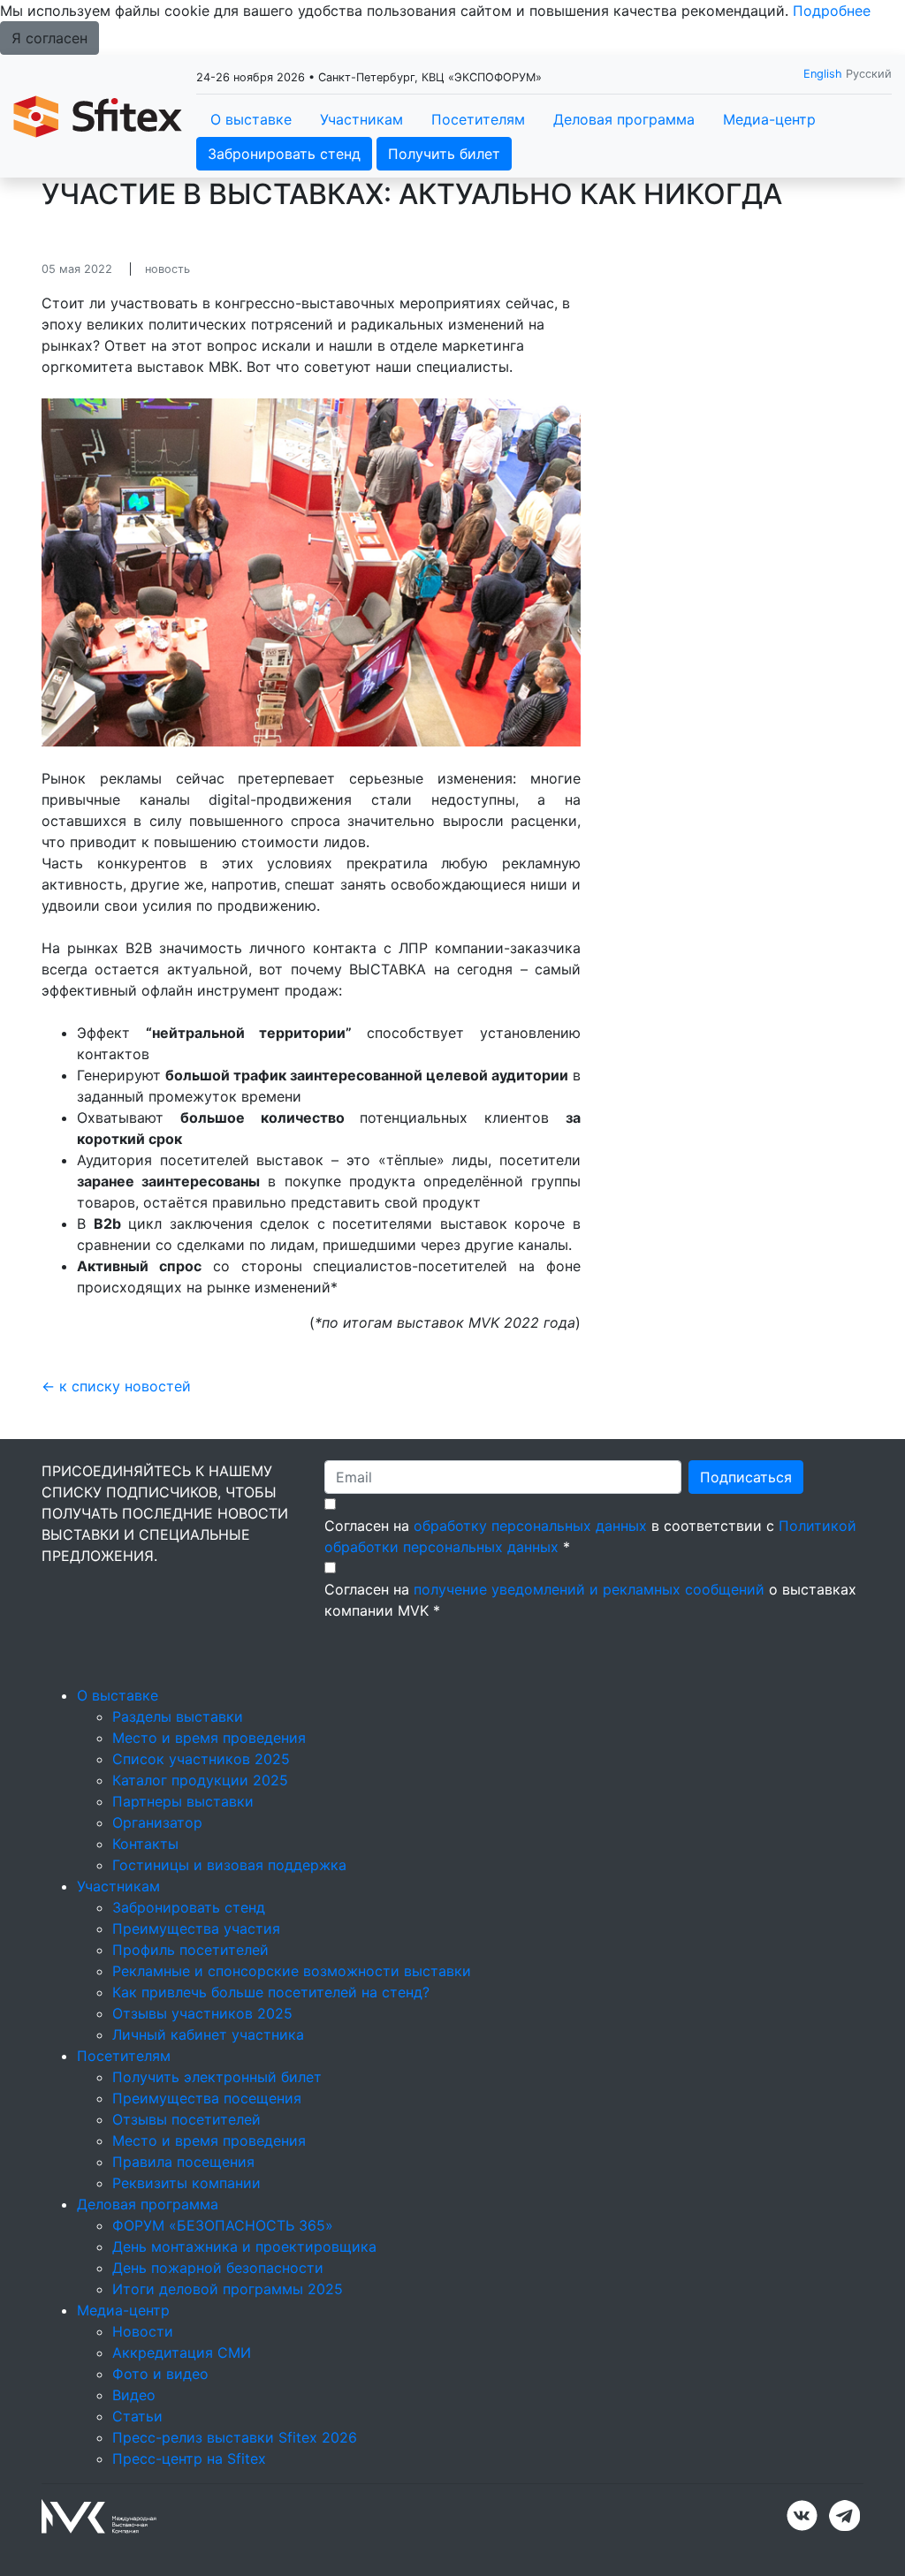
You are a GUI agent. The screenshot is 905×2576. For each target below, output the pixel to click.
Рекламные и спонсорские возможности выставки (292, 1971)
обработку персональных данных (530, 1526)
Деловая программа (624, 119)
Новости (143, 2331)
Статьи (137, 2416)
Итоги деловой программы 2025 (228, 2289)
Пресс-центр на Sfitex (189, 2459)
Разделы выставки (178, 1716)
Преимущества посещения (207, 2098)
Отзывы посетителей (186, 2119)
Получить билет (444, 154)
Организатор (157, 1822)
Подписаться (746, 1477)
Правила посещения (183, 2162)
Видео (134, 2395)
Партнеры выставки (183, 1801)
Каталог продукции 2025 (200, 1780)
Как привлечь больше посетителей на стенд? (271, 1992)
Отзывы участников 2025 (202, 2013)
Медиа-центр (769, 119)
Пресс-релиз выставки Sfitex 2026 (235, 2437)
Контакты (145, 1844)
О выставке (251, 119)
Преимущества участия (196, 1928)
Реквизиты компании (186, 2183)
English (823, 74)
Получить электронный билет (217, 2077)
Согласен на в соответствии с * (590, 1536)
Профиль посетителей (190, 1950)
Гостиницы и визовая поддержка (229, 1865)
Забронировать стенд (284, 154)
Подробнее (832, 11)
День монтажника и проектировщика (244, 2246)
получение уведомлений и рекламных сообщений (589, 1589)
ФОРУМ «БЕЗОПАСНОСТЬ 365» (223, 2225)
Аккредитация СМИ (182, 2352)
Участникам (361, 119)
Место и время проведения (209, 1738)
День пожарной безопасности (218, 2268)
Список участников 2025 (201, 1759)
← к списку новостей (116, 1386)
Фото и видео (160, 2374)
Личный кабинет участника (208, 2034)
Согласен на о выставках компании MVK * (590, 1600)
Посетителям (478, 119)
